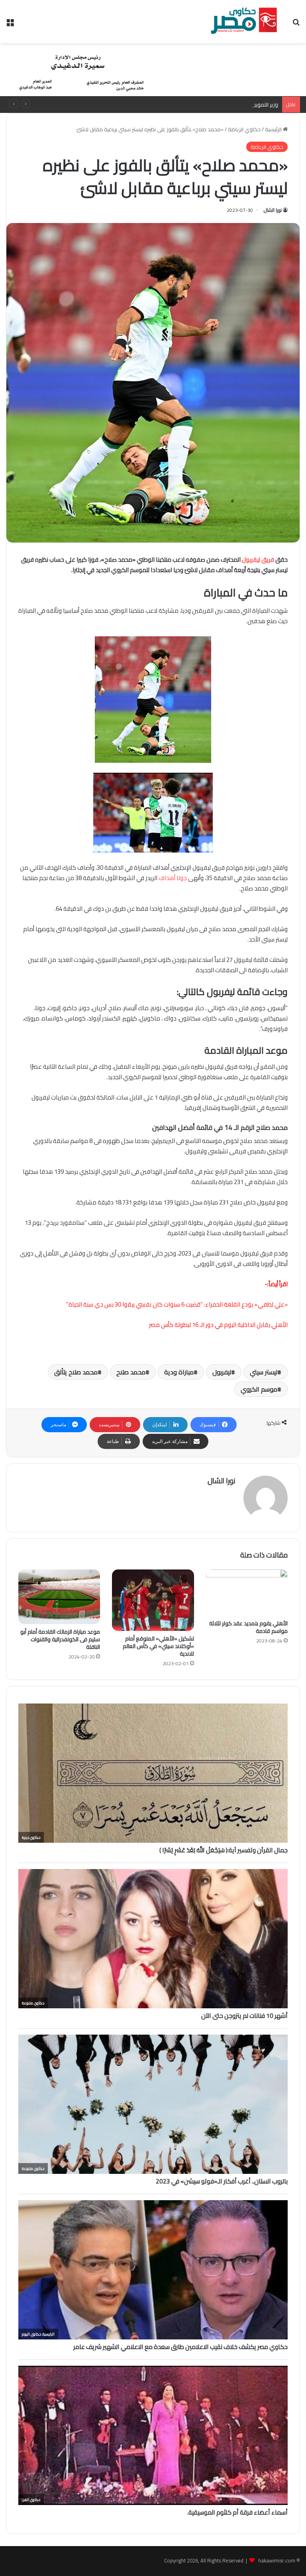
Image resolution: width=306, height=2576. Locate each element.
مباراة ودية (179, 1372)
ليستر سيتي (264, 1372)
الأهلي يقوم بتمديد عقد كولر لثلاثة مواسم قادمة (248, 1627)
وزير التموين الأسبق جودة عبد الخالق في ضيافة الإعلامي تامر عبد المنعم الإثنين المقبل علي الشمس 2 (169, 105)
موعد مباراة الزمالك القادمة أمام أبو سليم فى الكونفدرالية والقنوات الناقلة (60, 1639)
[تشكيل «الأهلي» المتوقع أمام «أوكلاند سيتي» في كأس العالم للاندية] (153, 1600)
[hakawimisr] (244, 22)
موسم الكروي (259, 1389)
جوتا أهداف (173, 878)
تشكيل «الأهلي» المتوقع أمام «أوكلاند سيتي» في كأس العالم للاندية (158, 1646)
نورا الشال (273, 210)
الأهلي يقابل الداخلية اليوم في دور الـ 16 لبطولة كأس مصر (218, 1325)
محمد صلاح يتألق (76, 1372)
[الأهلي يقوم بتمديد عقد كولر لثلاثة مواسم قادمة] (247, 1593)
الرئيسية (274, 129)
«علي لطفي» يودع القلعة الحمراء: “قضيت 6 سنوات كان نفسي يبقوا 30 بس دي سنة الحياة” (177, 1304)
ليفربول (222, 1372)
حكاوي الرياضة (244, 129)
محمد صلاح (131, 1372)
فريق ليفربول (258, 560)
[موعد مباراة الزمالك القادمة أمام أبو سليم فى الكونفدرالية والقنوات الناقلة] (59, 1597)
